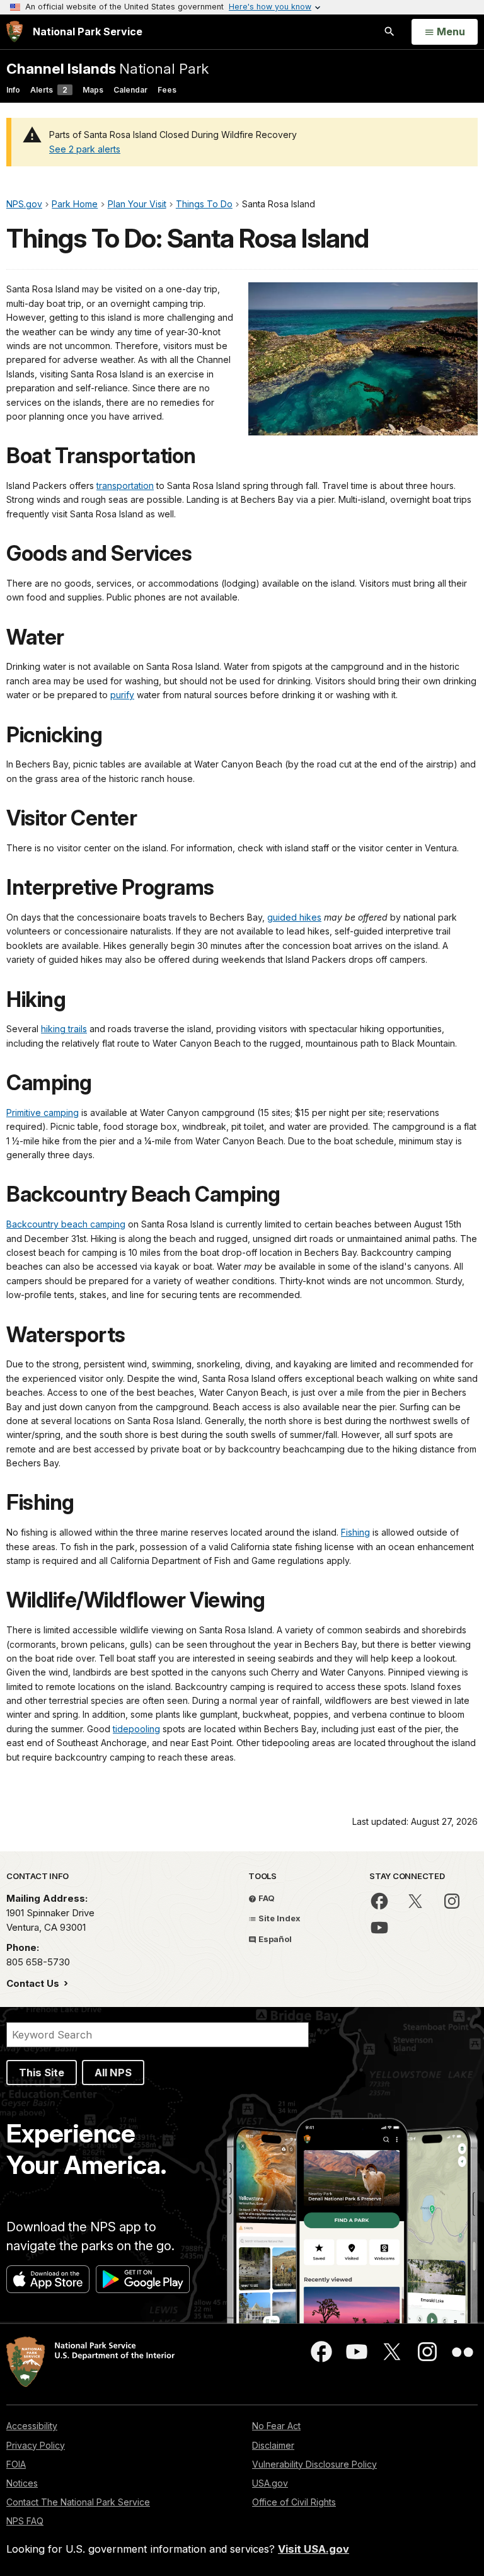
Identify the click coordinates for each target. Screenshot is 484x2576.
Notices (22, 2483)
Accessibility (32, 2426)
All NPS (113, 2073)
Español (274, 1939)
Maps (93, 90)
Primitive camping (43, 1113)
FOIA (16, 2464)
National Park (107, 68)
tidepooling (136, 1729)
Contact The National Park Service (78, 2502)
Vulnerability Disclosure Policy (314, 2464)
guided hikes (294, 917)
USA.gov (270, 2483)
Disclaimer (273, 2445)
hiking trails (64, 1029)
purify (122, 695)
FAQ (266, 1898)
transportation (125, 486)
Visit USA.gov (314, 2549)
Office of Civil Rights (294, 2502)
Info (13, 90)
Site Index (279, 1918)
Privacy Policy (36, 2445)
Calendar (130, 90)
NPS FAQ (25, 2521)
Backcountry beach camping (66, 1224)
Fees (167, 90)
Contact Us (34, 1983)
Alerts (49, 90)
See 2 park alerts (85, 149)
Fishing (355, 1532)
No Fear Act (276, 2426)
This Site (42, 2073)
